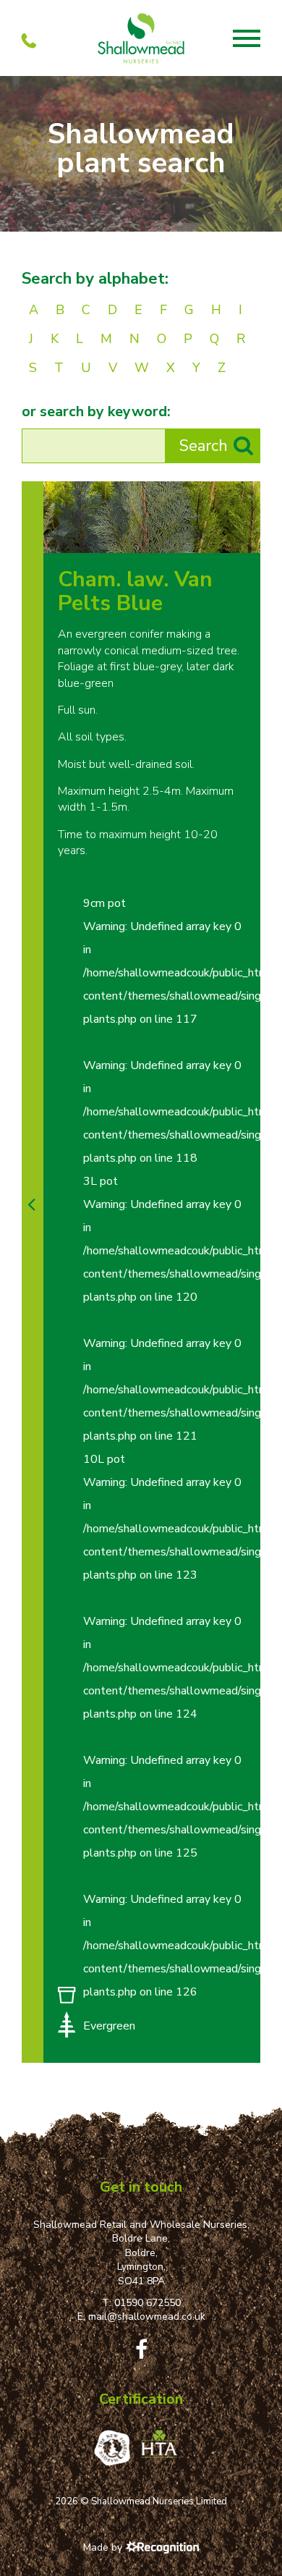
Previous (215, 537)
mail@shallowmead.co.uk (147, 2317)
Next (245, 537)
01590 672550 (148, 2303)
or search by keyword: (96, 412)
